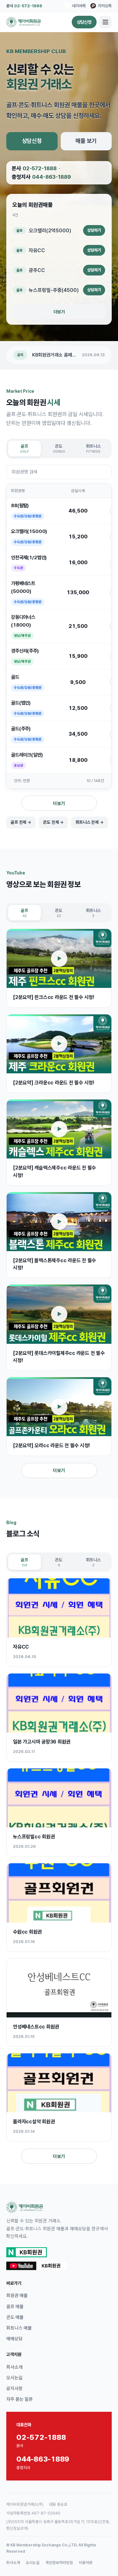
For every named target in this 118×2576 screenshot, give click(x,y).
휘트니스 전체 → (90, 822)
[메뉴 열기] (105, 22)
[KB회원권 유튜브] (36, 2266)
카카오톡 (105, 6)
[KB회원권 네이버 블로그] (27, 2252)
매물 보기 (86, 141)
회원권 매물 (17, 2295)
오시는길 (14, 2378)
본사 (24, 6)
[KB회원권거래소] (23, 22)
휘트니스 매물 (19, 2328)
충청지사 (41, 177)
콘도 (59, 448)
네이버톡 (79, 6)
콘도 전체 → (53, 822)
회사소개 (14, 2367)
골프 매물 (15, 2306)
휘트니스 (93, 448)
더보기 (59, 312)
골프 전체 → (21, 822)
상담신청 (84, 22)
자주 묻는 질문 (20, 2399)
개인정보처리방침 (59, 2563)
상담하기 (94, 230)
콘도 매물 (15, 2317)
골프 (25, 448)
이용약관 (86, 2563)
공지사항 (14, 2388)
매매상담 (14, 2338)
